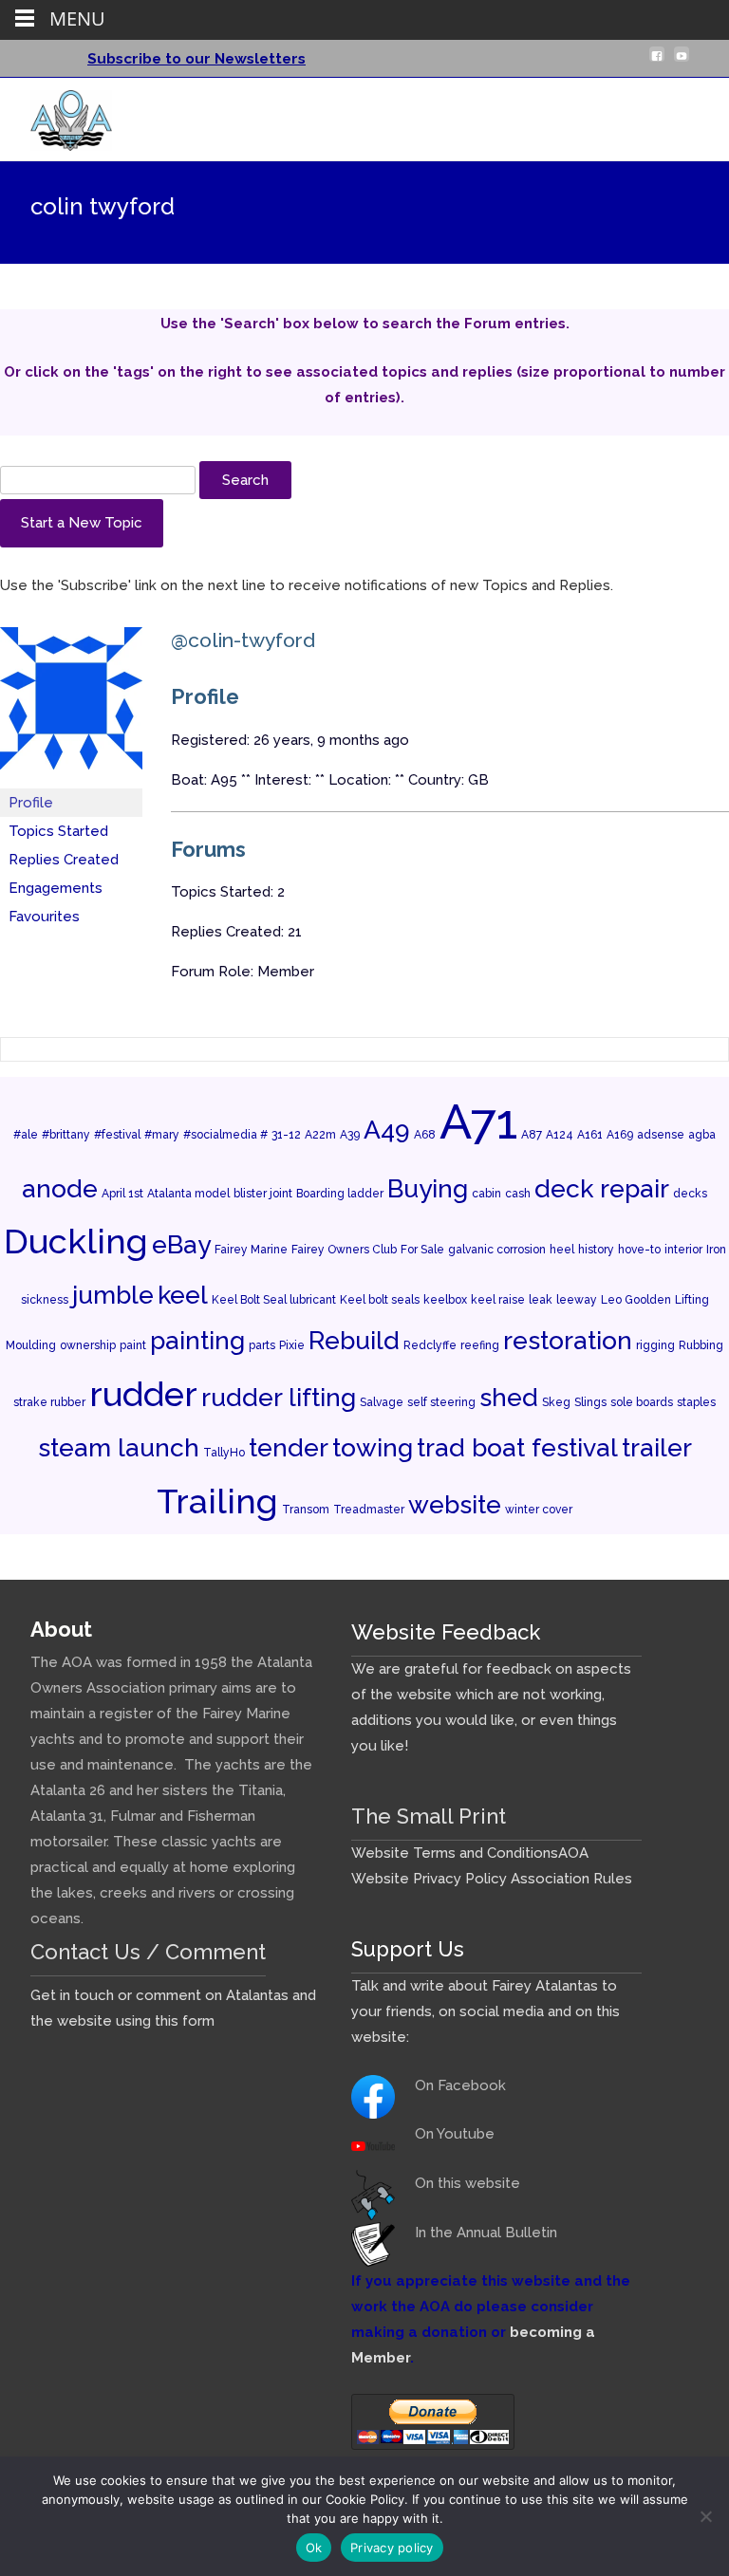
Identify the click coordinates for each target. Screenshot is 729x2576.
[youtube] (682, 62)
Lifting (692, 1300)
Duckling (76, 1241)
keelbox (445, 1300)
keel (183, 1295)
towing (373, 1447)
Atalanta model (188, 1194)
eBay (181, 1244)
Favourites (44, 917)
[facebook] (657, 62)
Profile (31, 803)
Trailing (217, 1501)
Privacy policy (392, 2548)
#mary (162, 1135)
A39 (350, 1135)
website (455, 1504)
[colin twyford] (71, 707)
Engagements (56, 888)
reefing (480, 1345)
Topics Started (58, 831)
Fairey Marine (251, 1250)
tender (289, 1447)
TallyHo (224, 1453)
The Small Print (429, 1816)
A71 (478, 1121)
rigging (655, 1345)
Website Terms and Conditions (455, 1853)
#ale (26, 1135)
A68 (425, 1135)
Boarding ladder (340, 1194)
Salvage (382, 1402)
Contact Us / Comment (148, 1952)
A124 (560, 1135)
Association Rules (571, 1879)
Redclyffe (430, 1345)
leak (541, 1300)
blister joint (263, 1194)
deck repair (602, 1188)
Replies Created (64, 860)
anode (60, 1188)
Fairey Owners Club (344, 1250)
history (596, 1250)
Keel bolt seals (380, 1300)
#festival (117, 1135)
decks (690, 1194)
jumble (113, 1295)
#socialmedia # (225, 1135)
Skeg (556, 1402)
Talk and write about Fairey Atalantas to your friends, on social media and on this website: (486, 2011)
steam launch (119, 1447)
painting (197, 1340)
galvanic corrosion (497, 1250)
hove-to (639, 1250)
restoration (568, 1340)
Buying (428, 1188)
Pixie (292, 1345)
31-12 (286, 1135)
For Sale (422, 1250)
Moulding (31, 1345)
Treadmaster (369, 1510)
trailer (657, 1447)
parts (262, 1345)
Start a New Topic (82, 523)
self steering (441, 1402)
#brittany (66, 1135)
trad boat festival (517, 1447)
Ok (314, 2548)
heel (562, 1250)
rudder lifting (279, 1397)
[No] (705, 2516)
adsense (661, 1135)
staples (696, 1402)
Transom (306, 1510)
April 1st (122, 1194)
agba (702, 1135)
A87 (532, 1135)
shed (509, 1397)
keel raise (498, 1300)
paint (133, 1345)
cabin (486, 1194)
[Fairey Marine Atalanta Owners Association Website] (56, 116)
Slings (590, 1402)
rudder (143, 1394)
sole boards (642, 1402)
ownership (88, 1345)
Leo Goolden (636, 1300)
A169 (620, 1135)
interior (683, 1250)
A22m (320, 1135)
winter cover (539, 1510)
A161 (590, 1135)
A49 (387, 1130)
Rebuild (354, 1340)
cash (518, 1194)
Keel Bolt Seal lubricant (274, 1300)
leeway (577, 1300)
